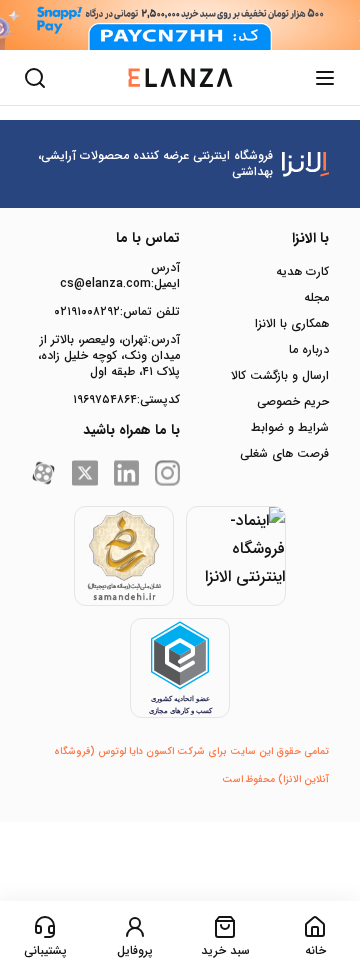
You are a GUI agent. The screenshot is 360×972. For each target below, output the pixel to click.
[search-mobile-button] (35, 78)
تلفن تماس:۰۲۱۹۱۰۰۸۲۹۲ (117, 312)
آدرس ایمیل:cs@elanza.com (120, 276)
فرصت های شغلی (284, 454)
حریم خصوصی (293, 402)
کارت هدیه (302, 272)
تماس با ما (148, 238)
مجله (316, 298)
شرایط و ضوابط (290, 428)
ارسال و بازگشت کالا (280, 376)
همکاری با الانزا (292, 324)
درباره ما (309, 350)
